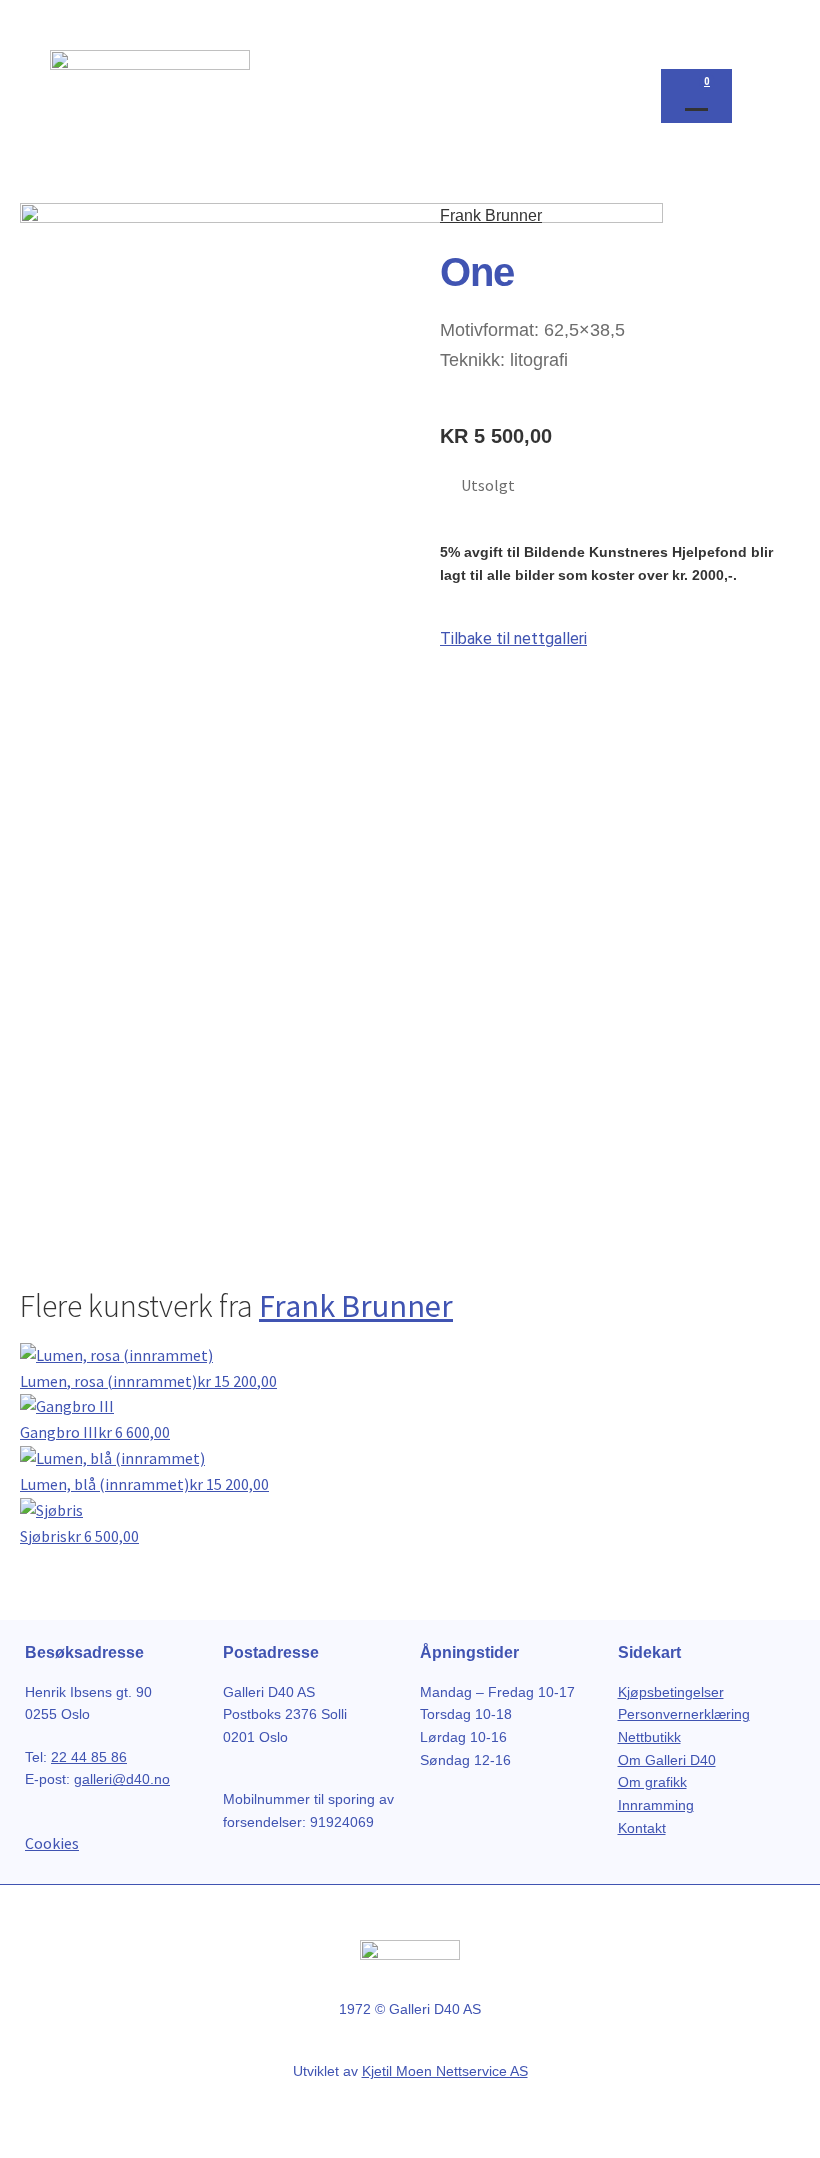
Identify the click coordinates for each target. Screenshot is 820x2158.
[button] (751, 91)
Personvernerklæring (684, 1714)
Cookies (52, 1843)
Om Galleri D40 (667, 1760)
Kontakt (642, 1828)
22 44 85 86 (89, 1757)
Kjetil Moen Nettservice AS (445, 2071)
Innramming (656, 1805)
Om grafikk (652, 1782)
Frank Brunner (491, 215)
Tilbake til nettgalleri (513, 638)
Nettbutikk (649, 1737)
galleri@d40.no (122, 1779)
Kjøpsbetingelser (671, 1692)
